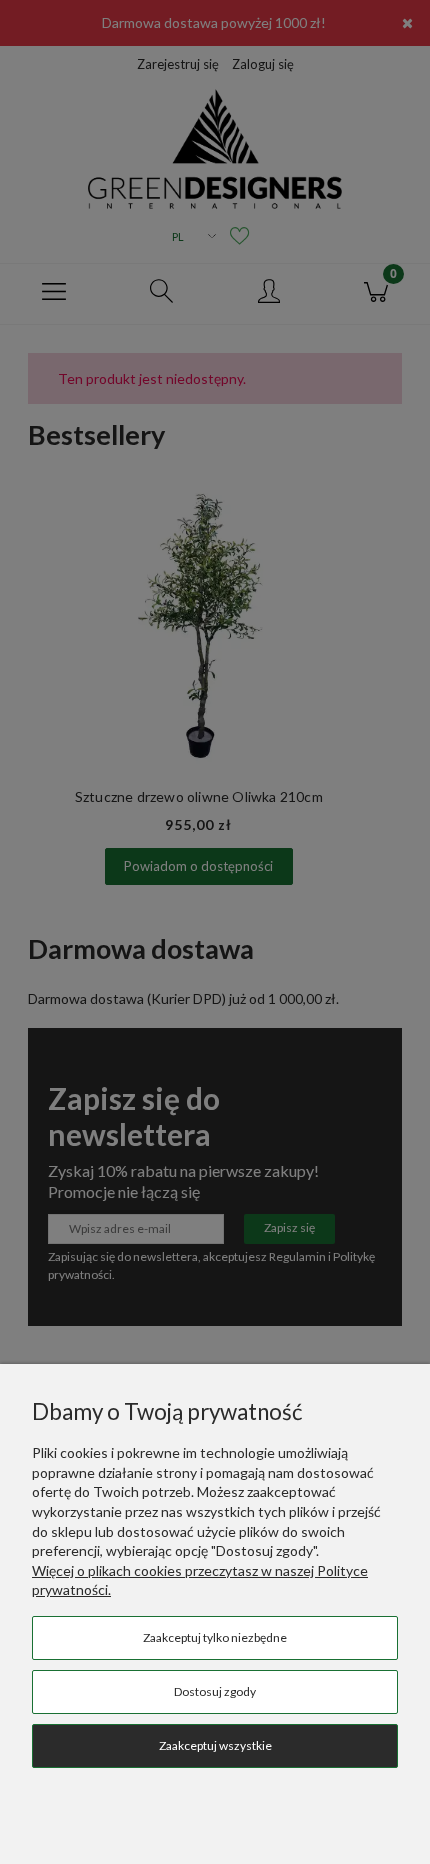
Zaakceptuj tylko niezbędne (215, 1637)
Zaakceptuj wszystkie (215, 1745)
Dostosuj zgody (215, 1691)
